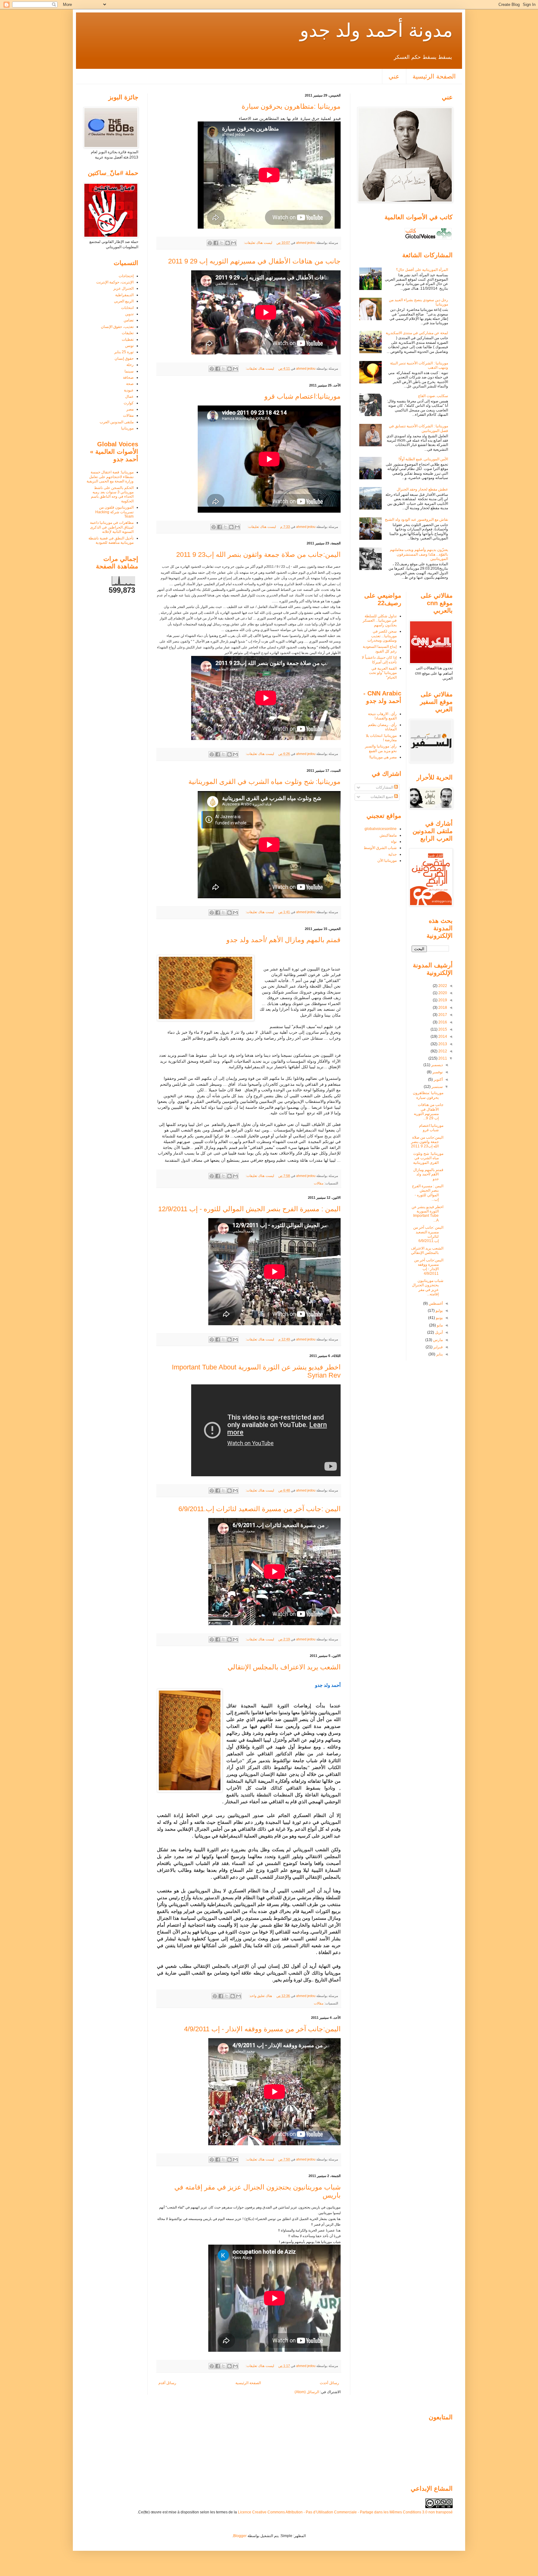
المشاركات (385, 787)
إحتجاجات (126, 276)
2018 (442, 1008)
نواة (394, 842)
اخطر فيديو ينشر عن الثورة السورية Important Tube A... (427, 1214)
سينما (129, 371)
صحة (130, 384)
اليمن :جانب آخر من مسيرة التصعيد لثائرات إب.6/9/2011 (260, 1509)
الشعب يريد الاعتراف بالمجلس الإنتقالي (284, 1667)
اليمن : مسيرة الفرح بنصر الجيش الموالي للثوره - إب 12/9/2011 (249, 1209)
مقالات (319, 1183)
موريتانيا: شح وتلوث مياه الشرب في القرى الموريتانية (264, 782)
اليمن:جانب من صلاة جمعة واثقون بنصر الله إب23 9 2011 (258, 555)
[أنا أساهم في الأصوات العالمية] (428, 239)
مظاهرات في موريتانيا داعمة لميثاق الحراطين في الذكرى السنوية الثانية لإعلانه (112, 527)
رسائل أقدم (167, 2383)
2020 (442, 993)
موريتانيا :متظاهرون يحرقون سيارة (291, 106)
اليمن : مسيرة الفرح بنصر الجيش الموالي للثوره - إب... (428, 1193)
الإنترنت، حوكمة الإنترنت (115, 282)
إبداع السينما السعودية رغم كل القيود (380, 649)
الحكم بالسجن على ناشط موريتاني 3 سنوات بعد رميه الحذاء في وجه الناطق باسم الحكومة (112, 494)
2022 (442, 986)
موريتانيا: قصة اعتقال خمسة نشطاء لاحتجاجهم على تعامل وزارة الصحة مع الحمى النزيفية (110, 477)
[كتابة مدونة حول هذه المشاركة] (228, 243)
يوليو (439, 1311)
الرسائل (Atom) (307, 2392)
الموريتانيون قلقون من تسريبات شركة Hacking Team (114, 512)
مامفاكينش (388, 835)
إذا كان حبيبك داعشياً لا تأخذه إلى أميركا (379, 660)
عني (394, 76)
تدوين (129, 314)
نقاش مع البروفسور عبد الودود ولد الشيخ (416, 519)
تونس (129, 346)
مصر (130, 409)
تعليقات (128, 333)
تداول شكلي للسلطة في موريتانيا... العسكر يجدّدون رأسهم (380, 621)
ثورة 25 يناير (124, 352)
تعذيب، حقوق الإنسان (117, 327)
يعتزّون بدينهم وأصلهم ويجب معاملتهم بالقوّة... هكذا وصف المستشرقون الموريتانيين (419, 554)
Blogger (240, 2536)
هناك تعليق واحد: (260, 1996)
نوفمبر (437, 1072)
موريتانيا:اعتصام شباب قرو (302, 396)
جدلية (392, 854)
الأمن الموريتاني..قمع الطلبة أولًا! (423, 459)
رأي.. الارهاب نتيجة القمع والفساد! (382, 716)
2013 (442, 1044)
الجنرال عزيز (123, 288)
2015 (442, 1029)
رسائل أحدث (329, 2383)
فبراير (438, 1347)
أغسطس (435, 1303)
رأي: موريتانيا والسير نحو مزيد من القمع (381, 748)
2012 (442, 1051)
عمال (129, 396)
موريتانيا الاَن (387, 861)
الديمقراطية (124, 295)
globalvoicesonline (381, 829)
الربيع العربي (124, 301)
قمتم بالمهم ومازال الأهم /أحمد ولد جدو (283, 940)
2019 (442, 1000)
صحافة (128, 377)
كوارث (129, 403)
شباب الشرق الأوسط (380, 848)
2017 (442, 1015)
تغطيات (128, 339)
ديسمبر (437, 1065)
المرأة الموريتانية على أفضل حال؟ (422, 270)
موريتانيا (127, 428)
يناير (439, 1354)
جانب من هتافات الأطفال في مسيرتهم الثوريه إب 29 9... (429, 1111)
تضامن (129, 320)
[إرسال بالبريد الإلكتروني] (234, 243)
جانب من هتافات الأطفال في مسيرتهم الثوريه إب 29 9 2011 (254, 261)
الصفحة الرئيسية (434, 76)
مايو (439, 1325)
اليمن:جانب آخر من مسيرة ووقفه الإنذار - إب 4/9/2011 (262, 2029)
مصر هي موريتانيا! (383, 757)
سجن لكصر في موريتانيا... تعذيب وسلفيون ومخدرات (382, 636)
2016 (442, 1022)
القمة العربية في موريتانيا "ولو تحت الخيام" (383, 673)
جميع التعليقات (382, 797)
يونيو (439, 1318)
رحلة (130, 365)
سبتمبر (437, 1087)
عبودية (129, 390)
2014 (442, 1037)
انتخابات (127, 308)
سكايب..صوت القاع (433, 396)
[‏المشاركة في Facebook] (216, 243)
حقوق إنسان (124, 358)
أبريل (438, 1332)
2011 (442, 1058)
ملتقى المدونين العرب (117, 422)
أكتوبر (438, 1079)
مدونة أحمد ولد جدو (376, 30)
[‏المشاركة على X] (222, 243)
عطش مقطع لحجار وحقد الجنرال (422, 489)
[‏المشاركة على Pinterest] (210, 243)
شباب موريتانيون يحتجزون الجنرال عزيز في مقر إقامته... (428, 1287)
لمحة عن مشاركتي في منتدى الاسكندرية (417, 333)
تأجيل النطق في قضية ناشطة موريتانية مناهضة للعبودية (111, 540)
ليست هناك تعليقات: (257, 243)
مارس (437, 1340)
